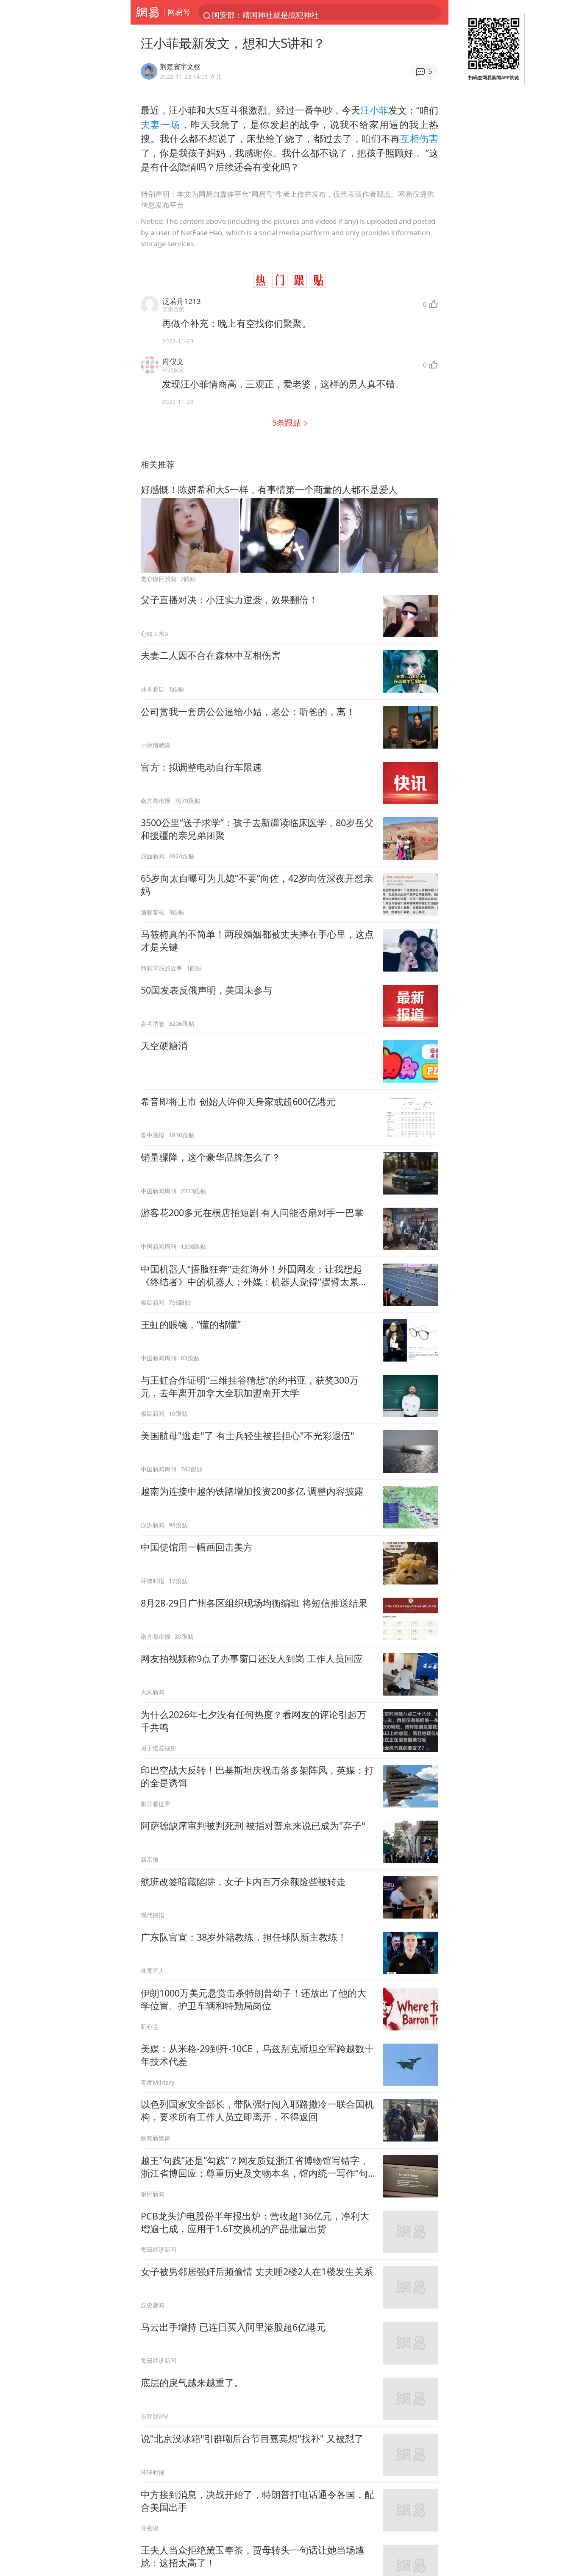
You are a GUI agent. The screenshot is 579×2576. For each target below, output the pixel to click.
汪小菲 (374, 110)
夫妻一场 (161, 124)
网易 (147, 12)
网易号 (179, 12)
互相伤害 (419, 138)
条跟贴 (288, 422)
